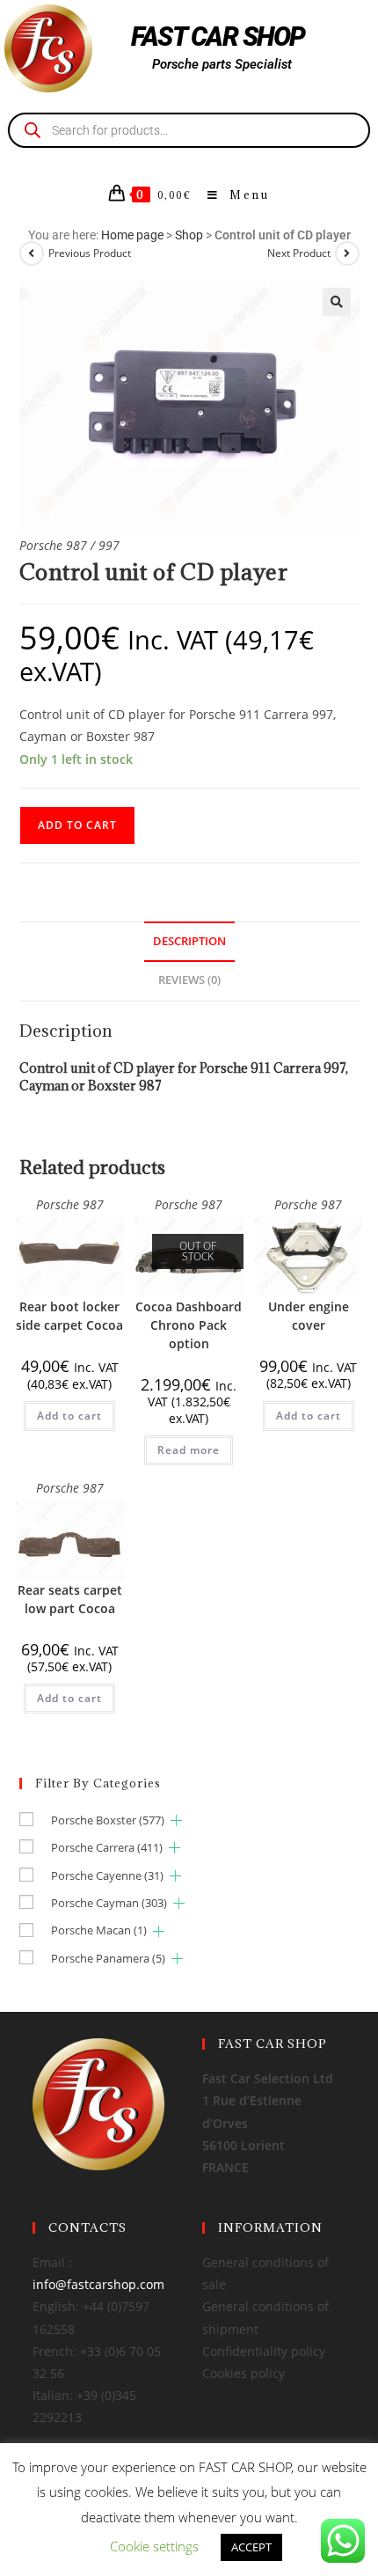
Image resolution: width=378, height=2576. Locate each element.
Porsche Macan (99, 1930)
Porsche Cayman (109, 1903)
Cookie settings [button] (154, 2546)
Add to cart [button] (69, 1416)
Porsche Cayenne (107, 1875)
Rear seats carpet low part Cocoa (70, 1599)
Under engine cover (309, 1316)
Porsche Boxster (108, 1820)
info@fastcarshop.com (98, 2284)
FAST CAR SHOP (218, 37)
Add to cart (77, 825)
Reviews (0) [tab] (189, 980)
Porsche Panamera (108, 1958)
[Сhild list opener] (176, 1820)
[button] (337, 302)
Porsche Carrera (107, 1847)
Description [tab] (189, 941)
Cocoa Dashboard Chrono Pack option (189, 1325)
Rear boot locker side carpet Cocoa (69, 1316)
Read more (189, 1450)
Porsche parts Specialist (222, 64)
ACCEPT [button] (251, 2547)
